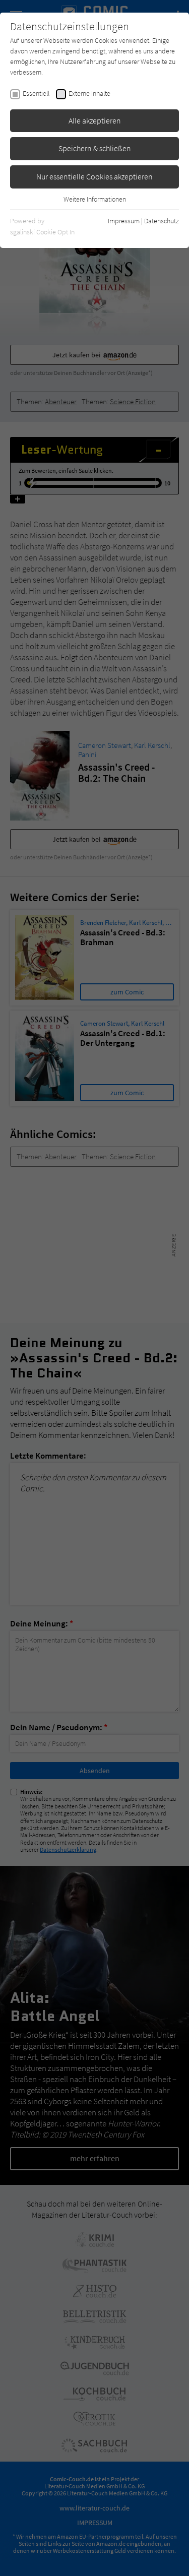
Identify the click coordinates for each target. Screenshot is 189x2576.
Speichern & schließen (95, 148)
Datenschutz (162, 221)
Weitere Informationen (95, 199)
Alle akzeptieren (95, 120)
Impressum (124, 221)
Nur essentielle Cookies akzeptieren (94, 176)
